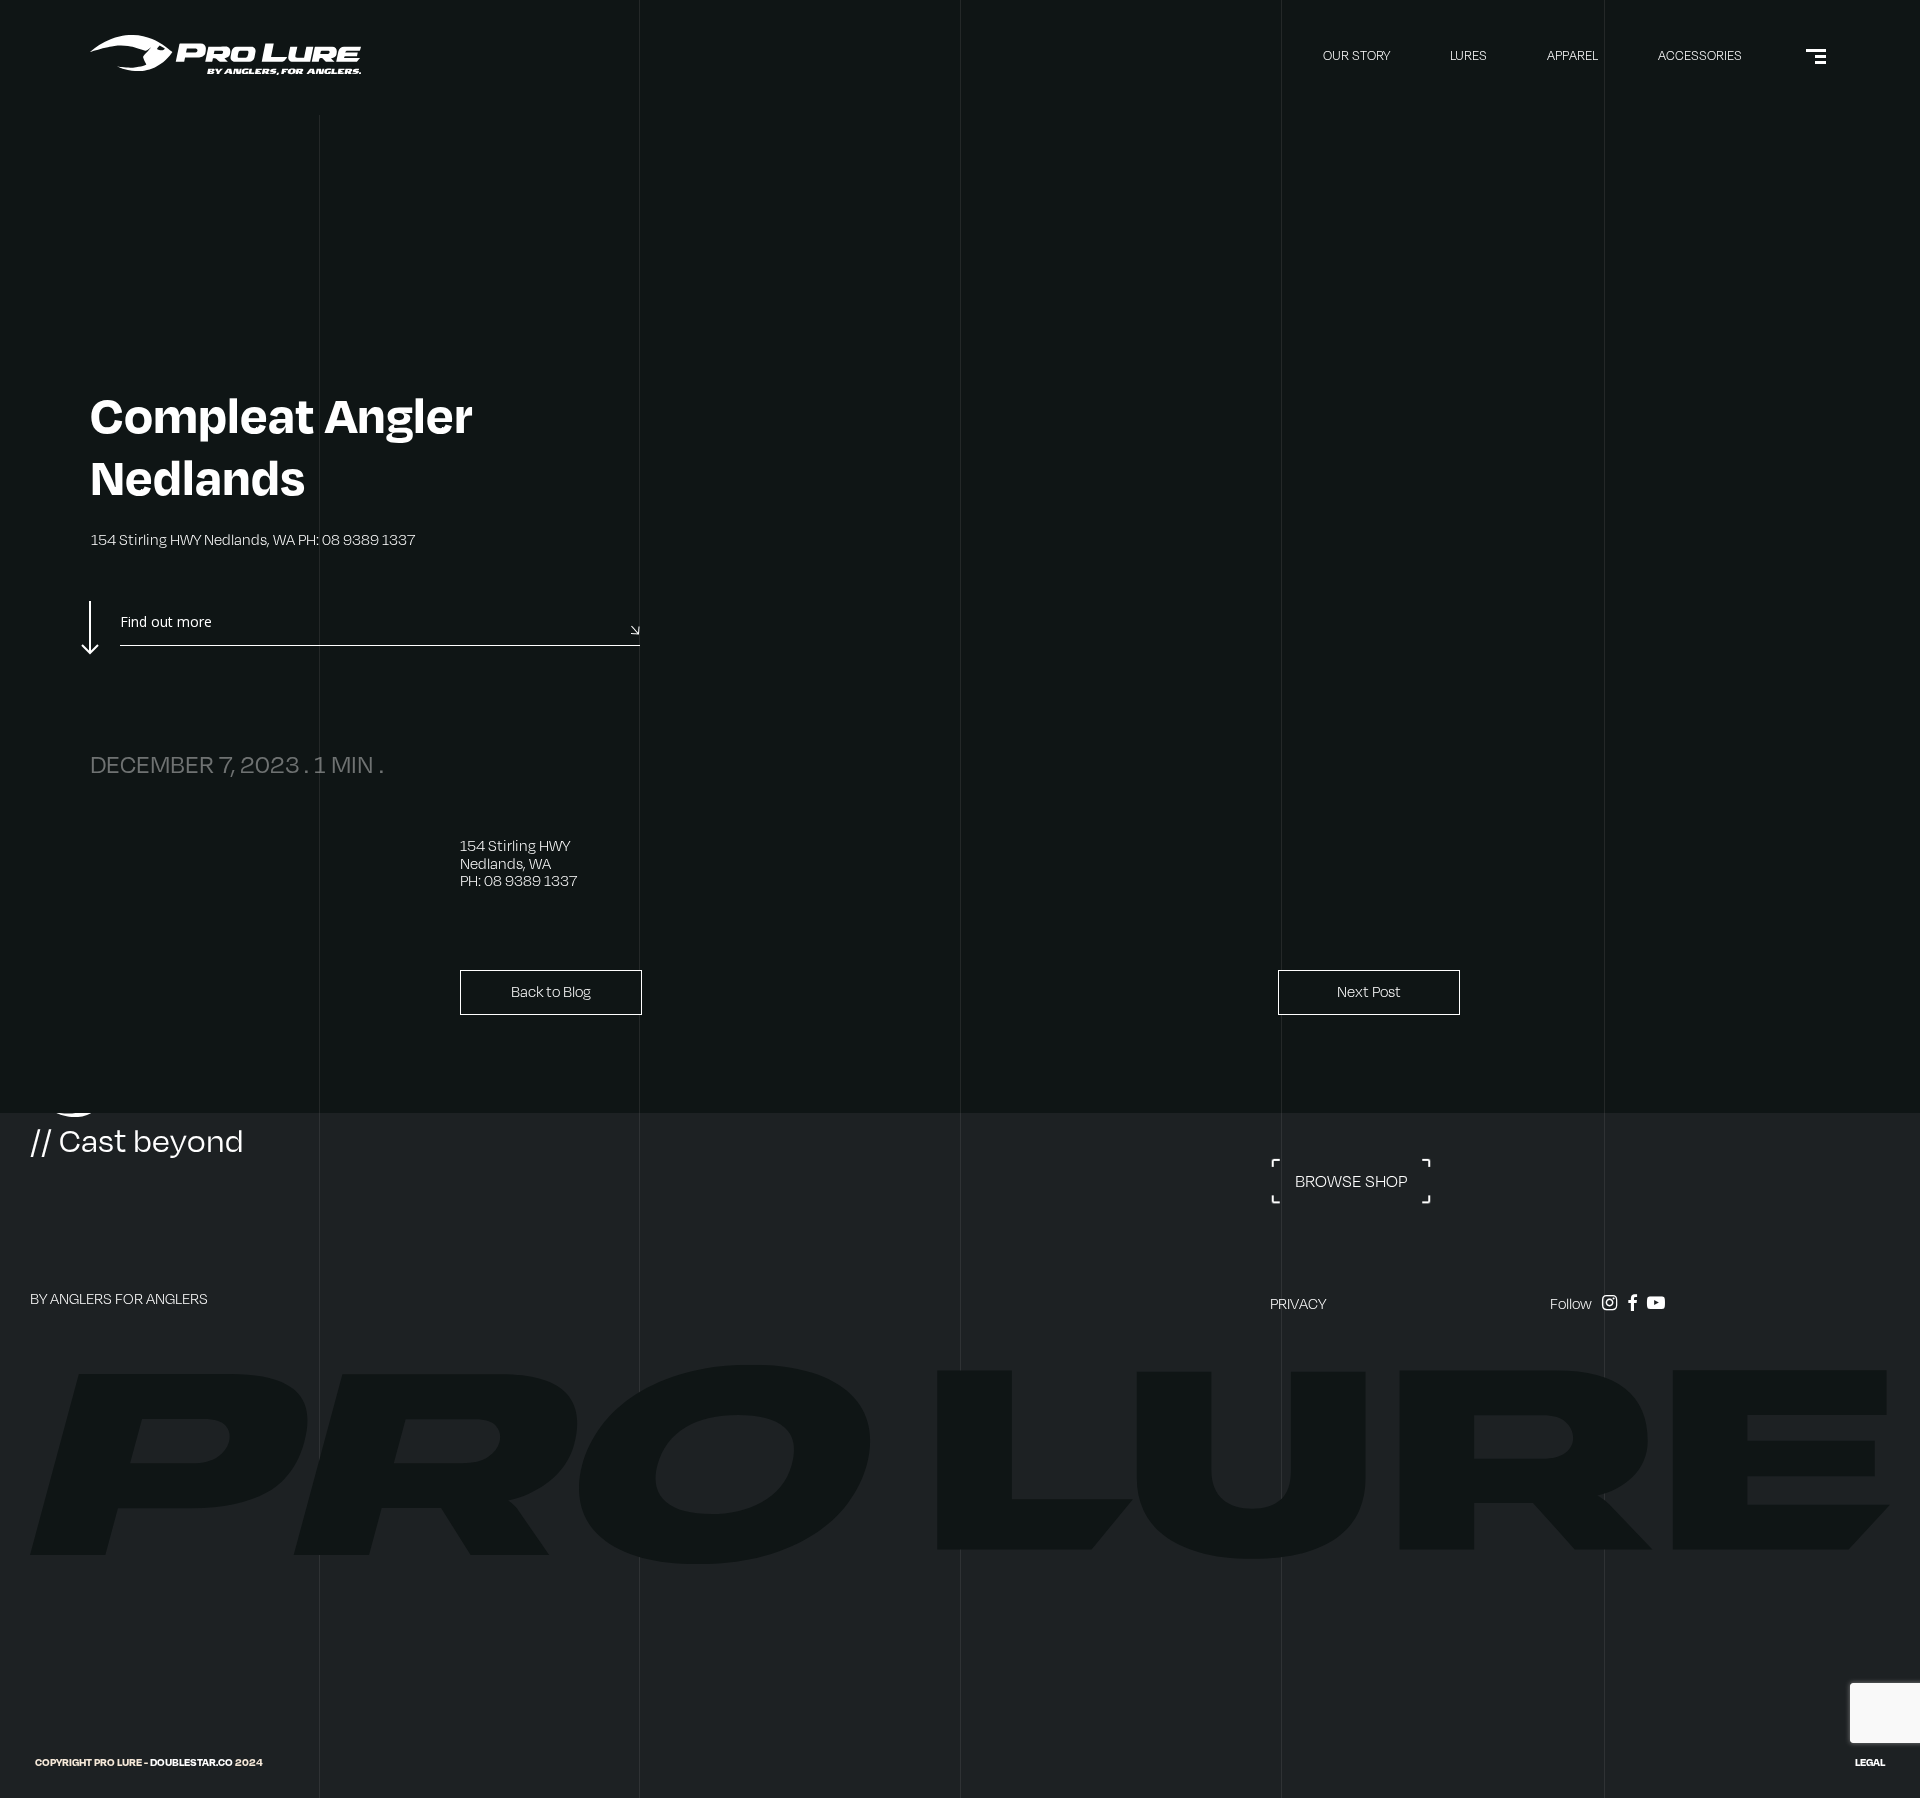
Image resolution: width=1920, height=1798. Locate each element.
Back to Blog (551, 991)
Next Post (1369, 991)
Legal (1870, 1762)
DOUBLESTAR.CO (191, 1762)
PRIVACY (1298, 1303)
